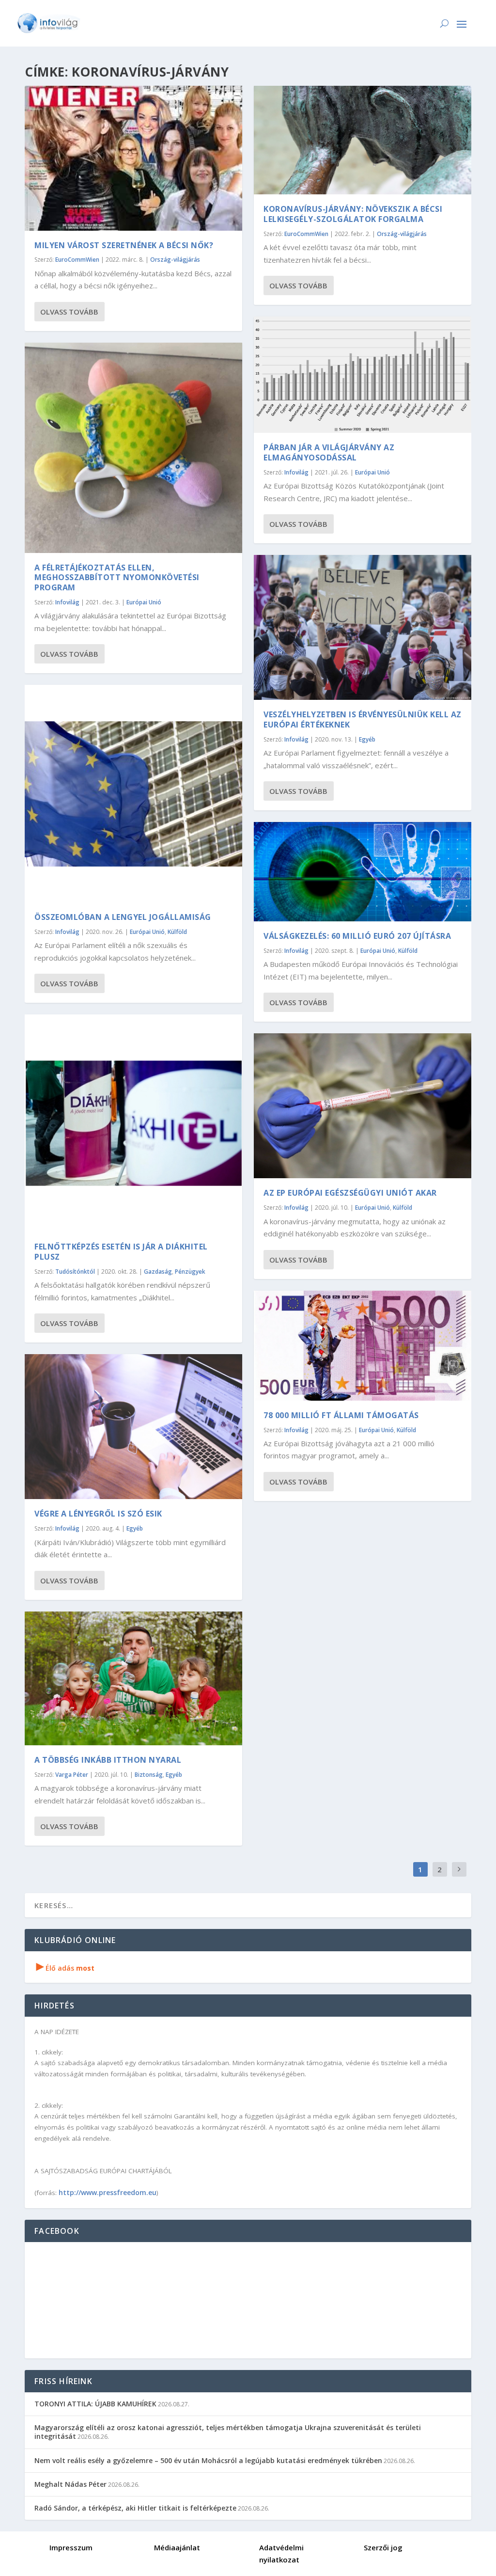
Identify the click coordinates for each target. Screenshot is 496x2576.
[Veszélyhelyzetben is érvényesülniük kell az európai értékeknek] (363, 627)
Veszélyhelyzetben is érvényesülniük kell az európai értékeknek (363, 719)
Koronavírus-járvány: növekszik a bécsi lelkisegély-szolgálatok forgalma (353, 214)
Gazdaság (158, 1272)
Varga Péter (72, 1775)
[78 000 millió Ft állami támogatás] (363, 1346)
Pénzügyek (190, 1272)
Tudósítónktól (75, 1272)
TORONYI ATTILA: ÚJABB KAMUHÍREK (95, 2404)
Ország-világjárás (175, 260)
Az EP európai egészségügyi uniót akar (350, 1193)
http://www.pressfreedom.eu (108, 2192)
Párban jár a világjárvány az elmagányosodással (329, 452)
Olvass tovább (69, 312)
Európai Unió (144, 602)
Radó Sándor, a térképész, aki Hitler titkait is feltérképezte (135, 2508)
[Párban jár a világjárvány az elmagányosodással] (363, 375)
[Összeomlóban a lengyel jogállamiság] (133, 794)
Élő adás (65, 1968)
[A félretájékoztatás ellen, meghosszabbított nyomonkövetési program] (133, 448)
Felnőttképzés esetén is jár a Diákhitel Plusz (121, 1252)
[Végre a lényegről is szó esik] (133, 1427)
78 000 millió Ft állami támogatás (341, 1415)
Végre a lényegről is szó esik (98, 1514)
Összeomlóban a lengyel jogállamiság (123, 917)
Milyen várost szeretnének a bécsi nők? (124, 245)
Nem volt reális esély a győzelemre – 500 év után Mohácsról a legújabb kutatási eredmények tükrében (208, 2460)
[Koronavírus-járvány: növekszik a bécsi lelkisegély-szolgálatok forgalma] (363, 140)
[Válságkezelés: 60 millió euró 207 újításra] (363, 872)
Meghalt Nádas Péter (70, 2484)
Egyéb (135, 1528)
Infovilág (67, 602)
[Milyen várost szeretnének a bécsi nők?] (133, 158)
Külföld (177, 932)
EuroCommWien (77, 260)
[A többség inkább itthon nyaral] (133, 1678)
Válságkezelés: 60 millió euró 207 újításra (357, 936)
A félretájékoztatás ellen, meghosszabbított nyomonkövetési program (117, 578)
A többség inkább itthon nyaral (108, 1760)
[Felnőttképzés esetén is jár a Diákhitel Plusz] (133, 1123)
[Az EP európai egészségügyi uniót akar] (363, 1106)
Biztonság (149, 1775)
